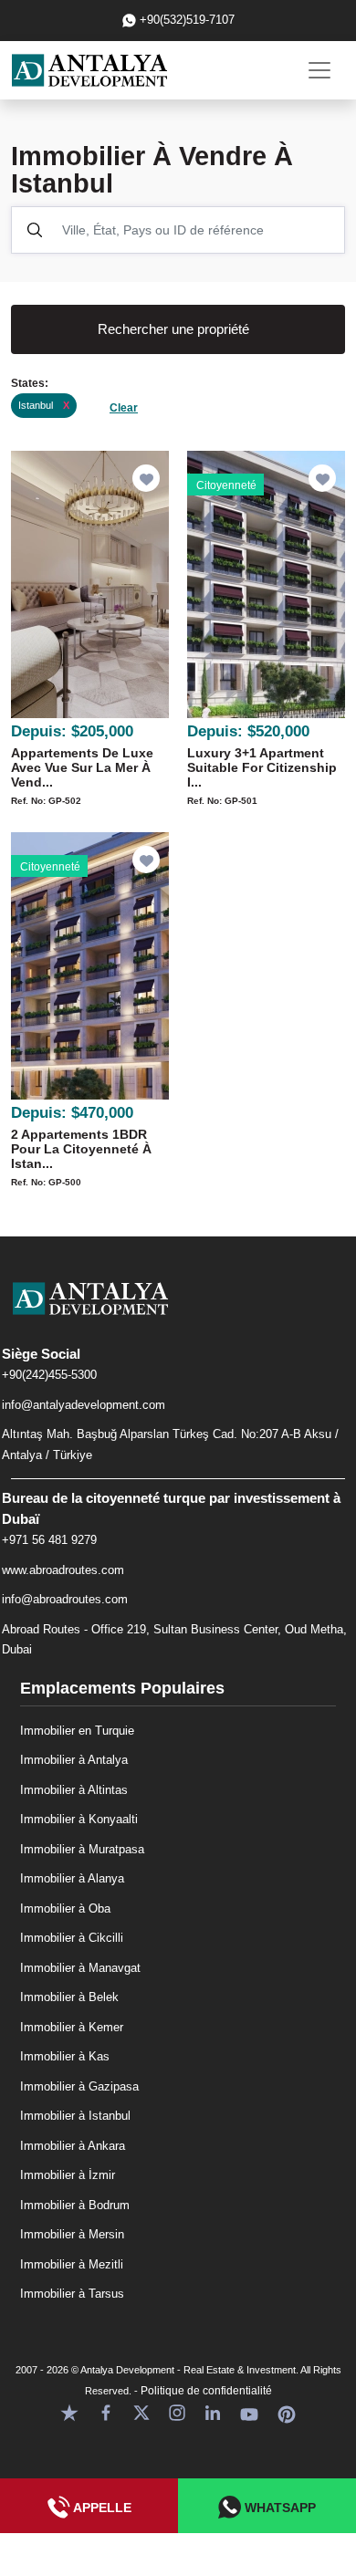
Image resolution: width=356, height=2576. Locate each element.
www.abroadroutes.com (63, 1570)
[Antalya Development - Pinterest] (287, 2412)
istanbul (44, 405)
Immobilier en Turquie (77, 1731)
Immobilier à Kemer (72, 2027)
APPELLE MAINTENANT (89, 2517)
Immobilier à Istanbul (75, 2116)
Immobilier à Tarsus (72, 2294)
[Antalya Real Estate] (178, 1313)
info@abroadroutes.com (65, 1599)
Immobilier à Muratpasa (82, 1849)
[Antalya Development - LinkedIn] (213, 2412)
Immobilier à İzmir (68, 2175)
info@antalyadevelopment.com (84, 1405)
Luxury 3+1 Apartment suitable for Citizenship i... (262, 767)
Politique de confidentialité (206, 2391)
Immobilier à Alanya (72, 1878)
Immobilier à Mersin (72, 2234)
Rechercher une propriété (173, 329)
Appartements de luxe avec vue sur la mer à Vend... (82, 767)
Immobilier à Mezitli (72, 2264)
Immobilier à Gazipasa (79, 2086)
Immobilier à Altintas (74, 1790)
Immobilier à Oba (65, 1909)
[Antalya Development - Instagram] (177, 2412)
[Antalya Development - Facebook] (106, 2412)
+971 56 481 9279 (49, 1540)
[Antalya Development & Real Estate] (89, 70)
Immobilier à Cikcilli (72, 1938)
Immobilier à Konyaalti (79, 1819)
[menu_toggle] (319, 70)
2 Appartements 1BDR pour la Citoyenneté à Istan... (81, 1149)
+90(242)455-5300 (49, 1375)
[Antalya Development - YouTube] (249, 2412)
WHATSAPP (278, 2508)
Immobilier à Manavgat (80, 1968)
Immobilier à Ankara (73, 2146)
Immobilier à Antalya (74, 1760)
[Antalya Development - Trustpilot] (69, 2412)
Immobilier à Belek (69, 1997)
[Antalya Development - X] (141, 2412)
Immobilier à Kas (65, 2056)
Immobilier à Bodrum (75, 2205)
